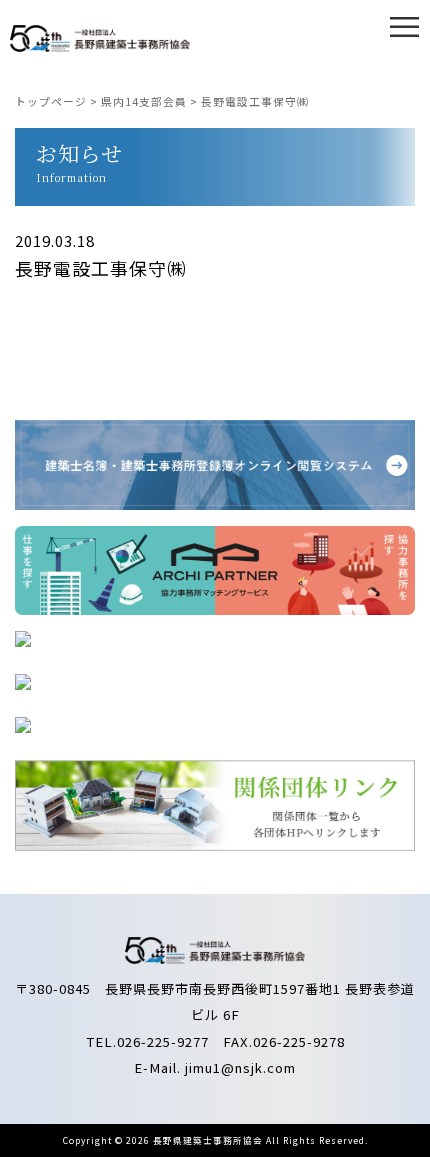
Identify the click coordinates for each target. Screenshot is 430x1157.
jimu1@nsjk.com (240, 1067)
